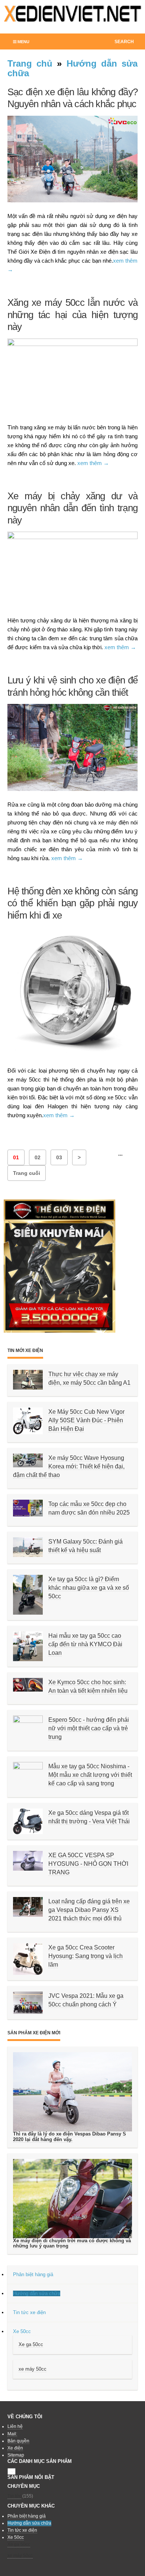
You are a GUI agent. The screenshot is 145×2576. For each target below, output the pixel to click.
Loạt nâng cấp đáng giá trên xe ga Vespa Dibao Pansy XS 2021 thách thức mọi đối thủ (89, 1910)
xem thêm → (93, 463)
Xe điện (15, 2448)
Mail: (12, 2434)
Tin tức (14, 2496)
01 (16, 1157)
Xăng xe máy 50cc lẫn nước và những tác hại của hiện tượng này (72, 315)
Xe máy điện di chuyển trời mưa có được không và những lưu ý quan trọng (72, 2243)
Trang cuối (27, 1173)
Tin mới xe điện (25, 1351)
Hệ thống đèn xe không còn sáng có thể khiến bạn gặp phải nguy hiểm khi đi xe (72, 903)
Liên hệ (15, 2426)
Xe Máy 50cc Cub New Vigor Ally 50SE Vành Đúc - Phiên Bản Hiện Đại (86, 1420)
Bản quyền (18, 2441)
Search (124, 42)
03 (59, 1157)
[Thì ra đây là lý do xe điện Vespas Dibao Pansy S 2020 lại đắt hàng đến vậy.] (72, 2092)
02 (38, 1157)
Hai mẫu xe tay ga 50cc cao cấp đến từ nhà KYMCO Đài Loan (85, 1644)
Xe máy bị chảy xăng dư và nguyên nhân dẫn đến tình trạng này (72, 508)
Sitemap (16, 2455)
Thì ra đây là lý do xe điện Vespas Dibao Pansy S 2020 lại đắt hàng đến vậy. (70, 2136)
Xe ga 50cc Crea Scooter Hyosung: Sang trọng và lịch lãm (86, 1956)
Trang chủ (30, 63)
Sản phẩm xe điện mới (34, 2033)
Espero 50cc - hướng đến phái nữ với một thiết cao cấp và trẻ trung (89, 1728)
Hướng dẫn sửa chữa (72, 68)
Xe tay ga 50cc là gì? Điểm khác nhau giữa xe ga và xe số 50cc (89, 1588)
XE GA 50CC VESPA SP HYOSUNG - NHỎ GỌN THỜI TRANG (88, 1864)
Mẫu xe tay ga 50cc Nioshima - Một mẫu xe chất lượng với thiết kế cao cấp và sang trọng (90, 1775)
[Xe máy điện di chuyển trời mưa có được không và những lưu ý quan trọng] (72, 2198)
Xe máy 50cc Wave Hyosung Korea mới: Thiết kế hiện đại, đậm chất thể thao (69, 1466)
